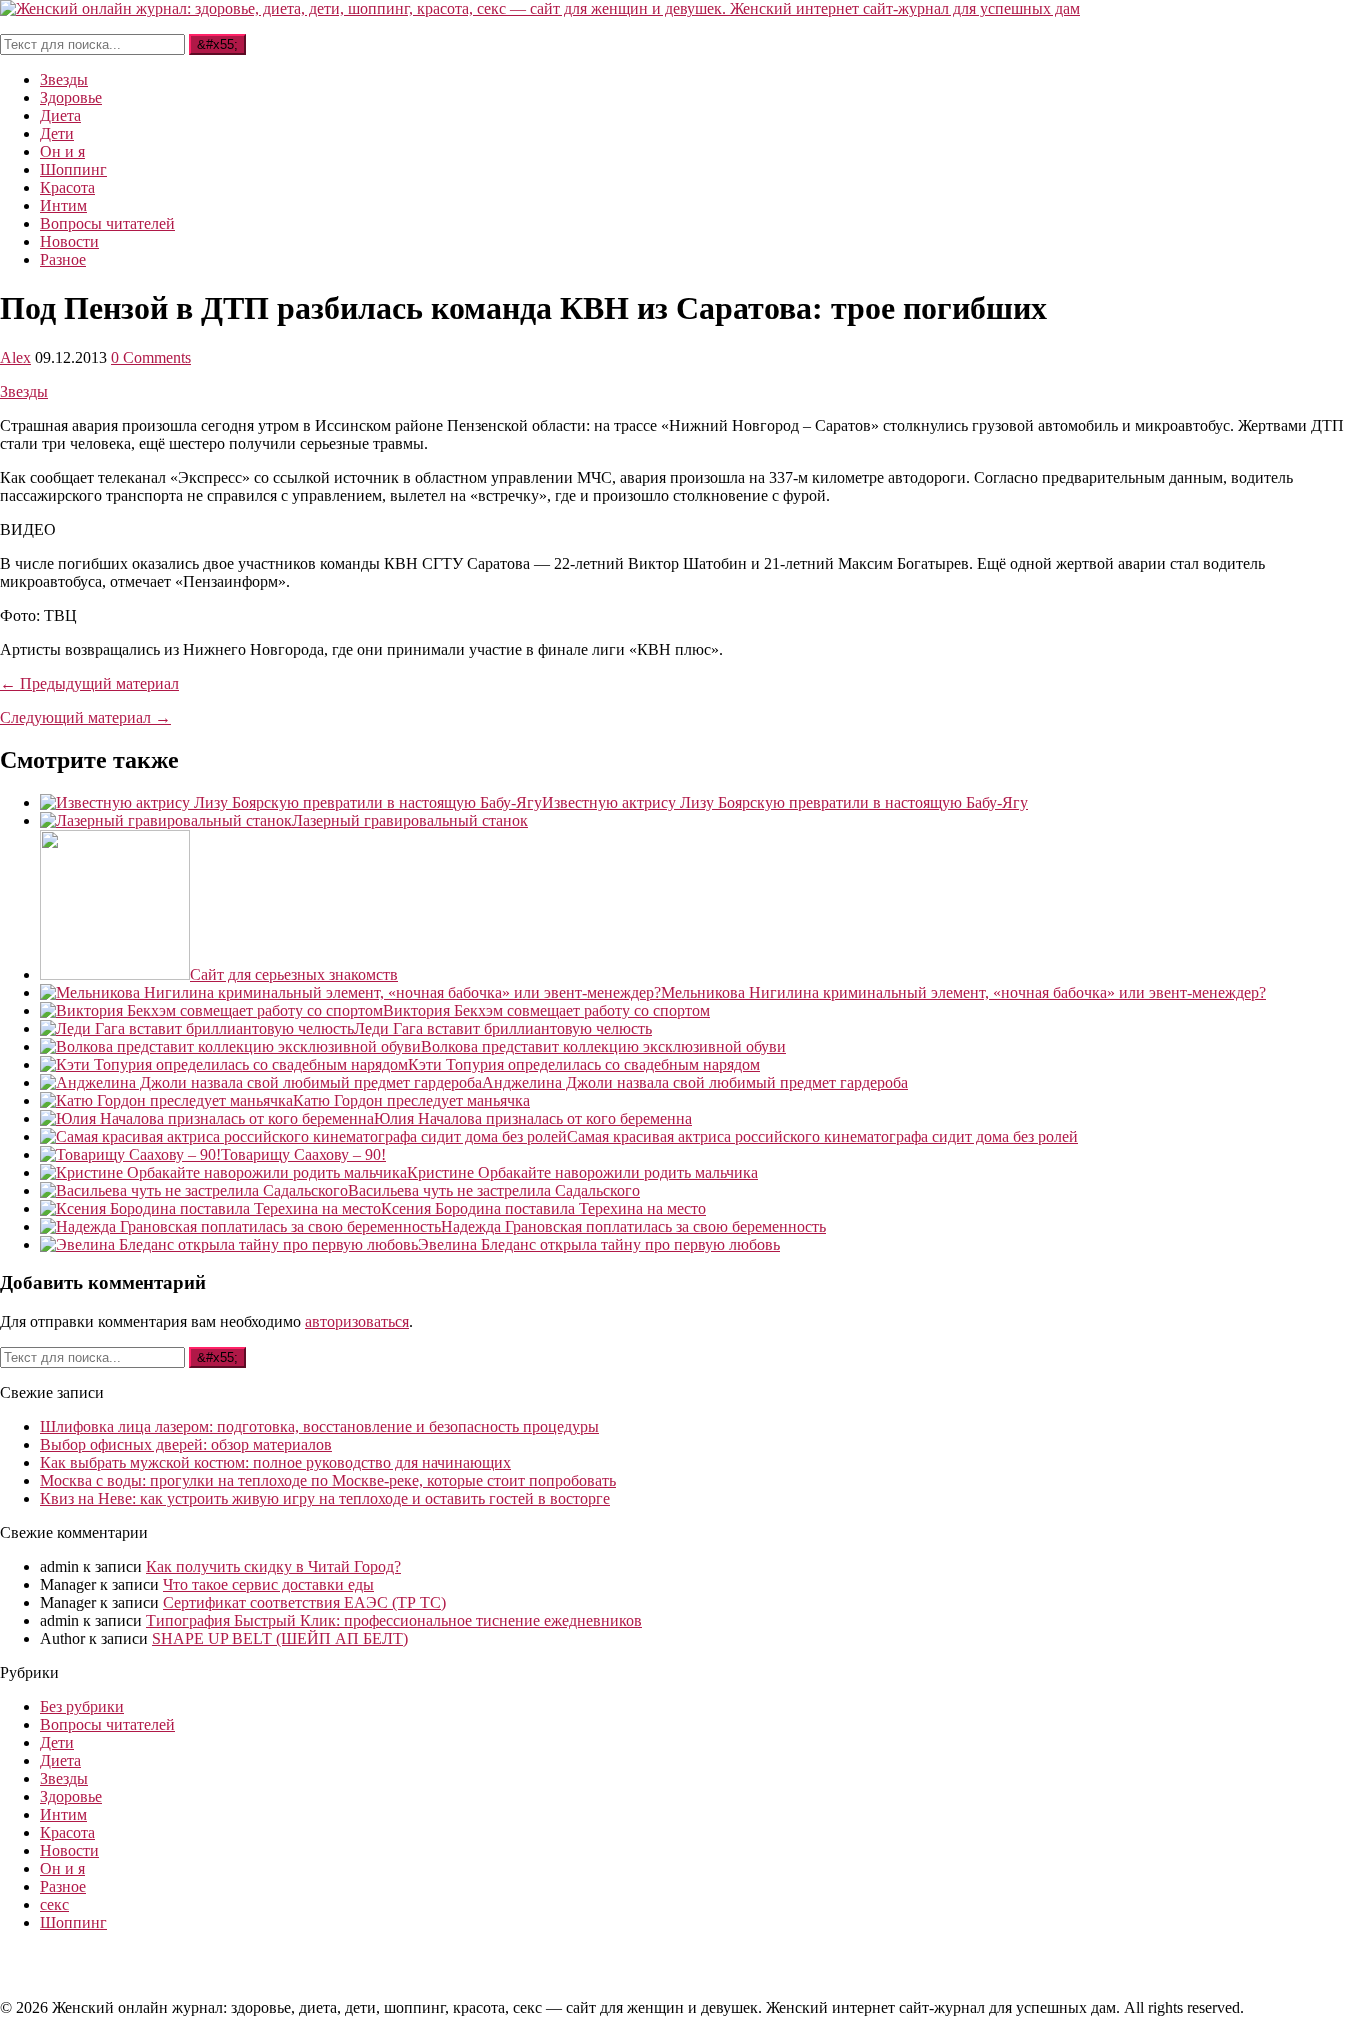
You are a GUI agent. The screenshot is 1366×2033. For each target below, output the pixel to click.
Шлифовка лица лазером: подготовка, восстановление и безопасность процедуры (319, 1426)
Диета (60, 115)
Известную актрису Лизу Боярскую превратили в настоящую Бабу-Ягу (785, 802)
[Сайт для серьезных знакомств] (115, 974)
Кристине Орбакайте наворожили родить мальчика (582, 1172)
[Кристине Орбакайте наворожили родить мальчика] (223, 1172)
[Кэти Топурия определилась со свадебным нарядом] (224, 1064)
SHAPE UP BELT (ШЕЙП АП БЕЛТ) (280, 1638)
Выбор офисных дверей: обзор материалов (186, 1444)
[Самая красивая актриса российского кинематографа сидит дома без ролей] (303, 1136)
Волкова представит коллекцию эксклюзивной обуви (603, 1046)
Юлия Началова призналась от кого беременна (533, 1118)
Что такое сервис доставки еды (268, 1584)
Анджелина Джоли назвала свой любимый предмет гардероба (695, 1082)
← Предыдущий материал (89, 683)
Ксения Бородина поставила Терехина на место (543, 1208)
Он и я (62, 151)
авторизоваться (357, 1321)
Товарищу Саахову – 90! (303, 1154)
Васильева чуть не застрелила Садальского (494, 1190)
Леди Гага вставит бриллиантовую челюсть (503, 1028)
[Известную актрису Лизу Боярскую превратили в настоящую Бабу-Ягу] (291, 802)
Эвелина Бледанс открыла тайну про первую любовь (599, 1244)
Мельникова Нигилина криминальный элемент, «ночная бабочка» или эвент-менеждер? (963, 992)
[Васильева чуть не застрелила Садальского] (194, 1190)
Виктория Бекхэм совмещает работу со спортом (546, 1010)
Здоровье (71, 97)
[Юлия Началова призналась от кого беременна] (207, 1118)
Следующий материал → (85, 717)
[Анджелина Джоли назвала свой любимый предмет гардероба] (261, 1082)
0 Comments (151, 357)
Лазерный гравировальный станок (410, 820)
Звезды (64, 79)
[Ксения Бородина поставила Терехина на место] (210, 1208)
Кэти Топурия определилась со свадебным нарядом (584, 1064)
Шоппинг (73, 169)
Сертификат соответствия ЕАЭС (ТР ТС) (304, 1602)
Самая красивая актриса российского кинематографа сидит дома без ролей (822, 1136)
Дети (57, 133)
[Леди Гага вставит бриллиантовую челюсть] (197, 1028)
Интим (63, 205)
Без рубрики (82, 1706)
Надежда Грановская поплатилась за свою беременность (633, 1226)
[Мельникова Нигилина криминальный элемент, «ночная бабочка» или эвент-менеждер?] (350, 992)
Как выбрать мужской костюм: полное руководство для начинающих (275, 1462)
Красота (67, 187)
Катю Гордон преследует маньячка (411, 1100)
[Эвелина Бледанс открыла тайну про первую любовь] (229, 1244)
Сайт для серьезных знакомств (294, 974)
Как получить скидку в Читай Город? (273, 1566)
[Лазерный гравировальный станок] (166, 820)
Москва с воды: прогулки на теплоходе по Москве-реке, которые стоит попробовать (328, 1480)
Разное (63, 259)
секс (54, 1904)
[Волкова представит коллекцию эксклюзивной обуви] (230, 1046)
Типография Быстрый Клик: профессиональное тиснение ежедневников (394, 1620)
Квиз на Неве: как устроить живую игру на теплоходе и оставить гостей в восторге (325, 1498)
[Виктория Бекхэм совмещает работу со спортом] (211, 1010)
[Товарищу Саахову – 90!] (130, 1154)
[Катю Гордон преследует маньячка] (166, 1100)
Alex (15, 357)
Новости (69, 241)
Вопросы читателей (107, 223)
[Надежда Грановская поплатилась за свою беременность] (240, 1226)
